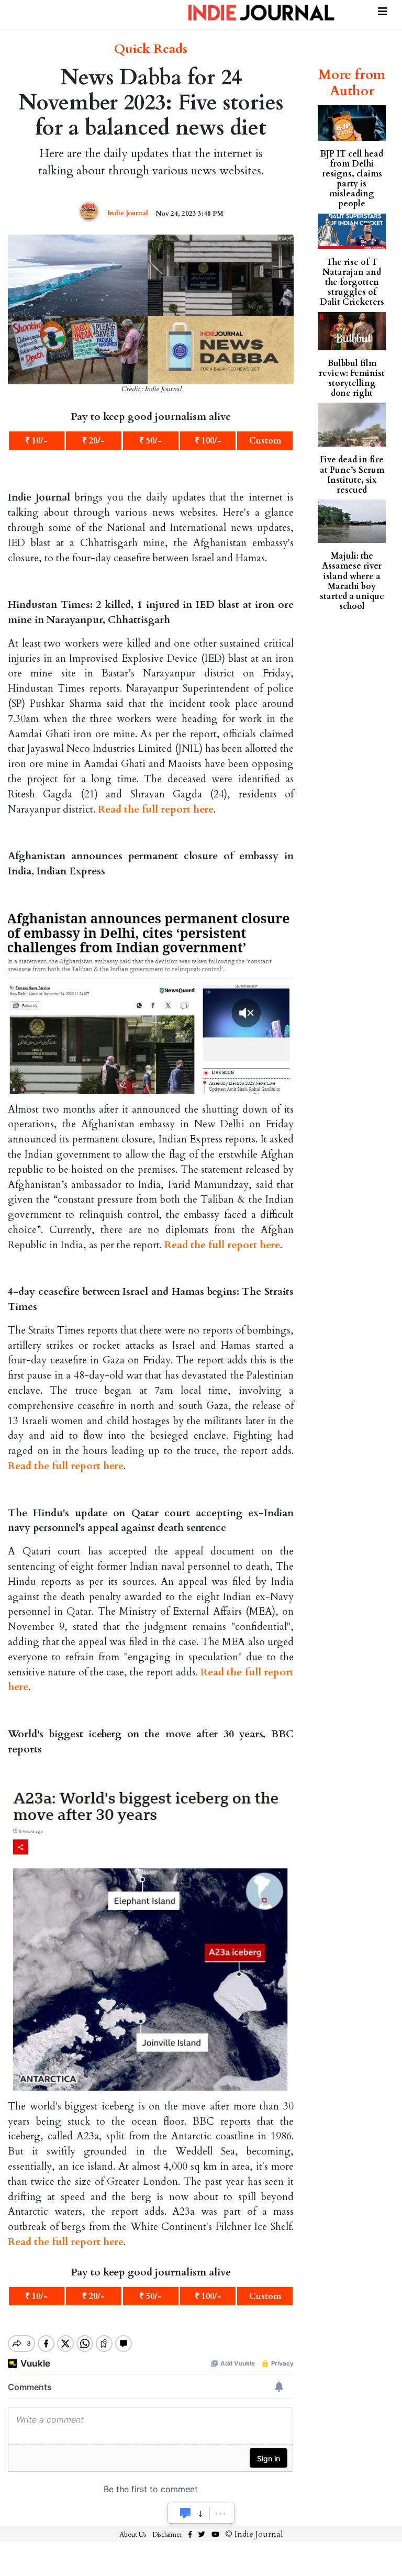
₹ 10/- (36, 441)
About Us (133, 2535)
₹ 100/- (208, 441)
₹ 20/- (93, 441)
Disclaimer (167, 2535)
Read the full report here (156, 809)
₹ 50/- (150, 441)
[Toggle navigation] (383, 10)
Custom (265, 441)
